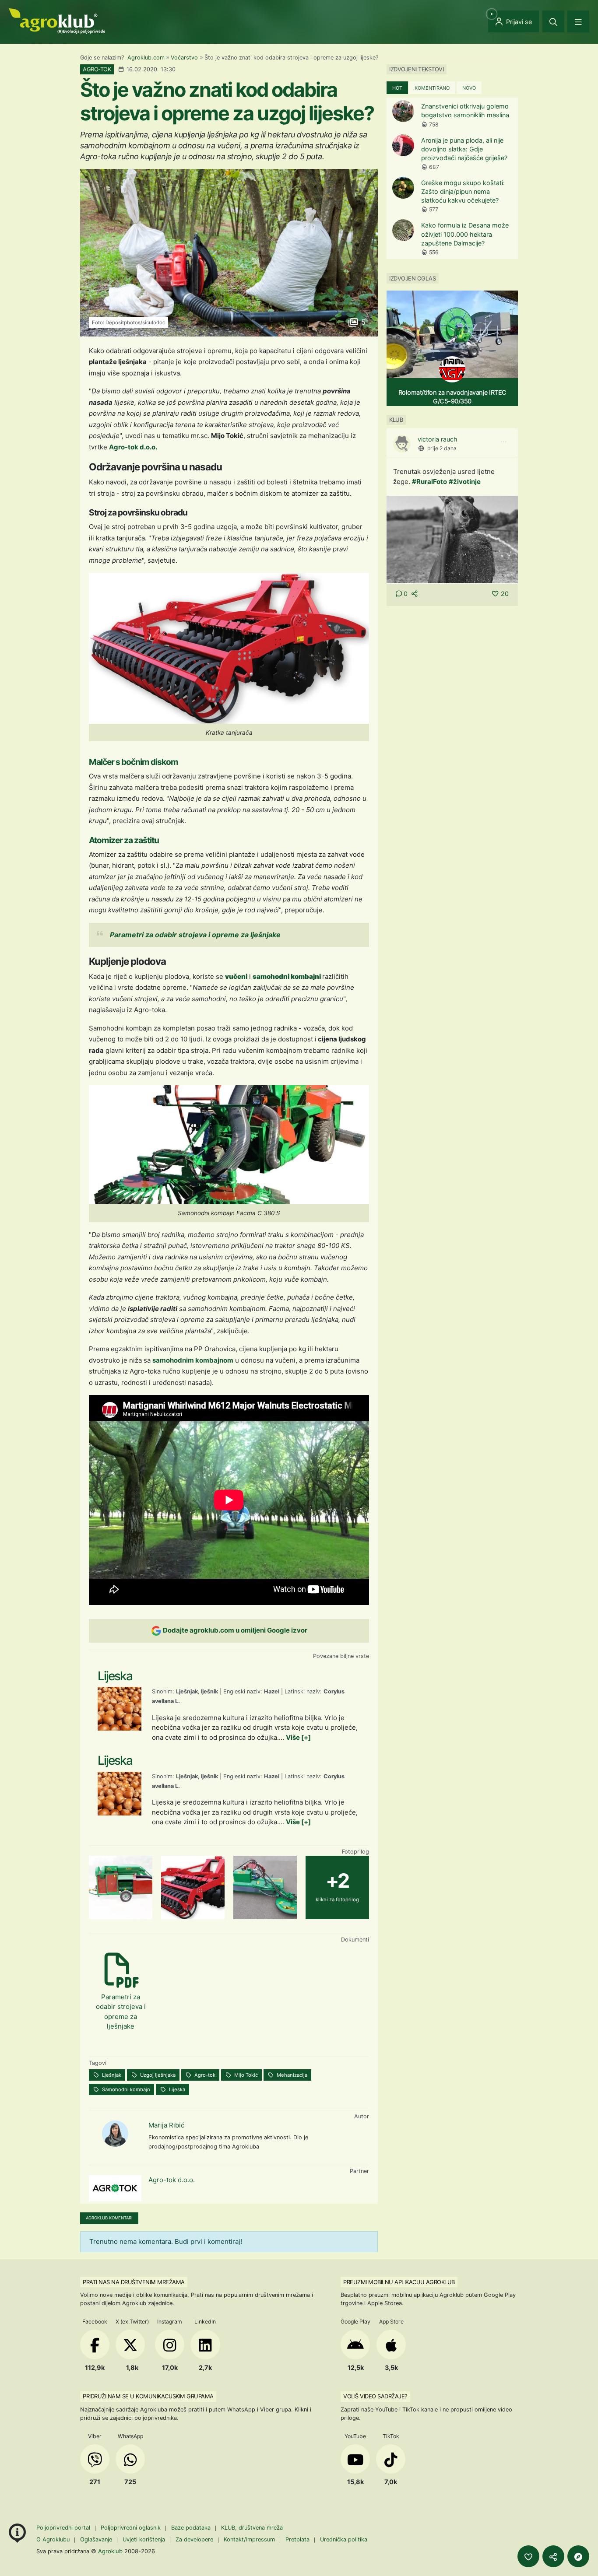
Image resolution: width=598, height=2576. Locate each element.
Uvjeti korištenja (144, 2539)
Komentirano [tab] (432, 88)
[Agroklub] (57, 20)
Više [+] (298, 1737)
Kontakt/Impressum (249, 2539)
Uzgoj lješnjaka (157, 2075)
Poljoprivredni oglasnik (132, 2528)
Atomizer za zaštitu (124, 840)
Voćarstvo (184, 58)
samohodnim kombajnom (193, 1360)
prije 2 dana (442, 448)
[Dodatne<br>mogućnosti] (578, 2556)
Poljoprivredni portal (64, 2528)
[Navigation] (578, 21)
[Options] (503, 442)
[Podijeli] (553, 2556)
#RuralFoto (429, 482)
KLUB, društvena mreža (252, 2528)
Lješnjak (111, 2075)
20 (505, 594)
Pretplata (297, 2539)
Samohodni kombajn (125, 2089)
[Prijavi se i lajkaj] (528, 2556)
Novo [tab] (469, 88)
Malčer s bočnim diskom (134, 762)
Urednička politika (344, 2539)
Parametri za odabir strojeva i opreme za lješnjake (195, 935)
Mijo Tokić (245, 2075)
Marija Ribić (166, 2125)
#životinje (465, 482)
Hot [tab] (397, 88)
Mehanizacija (291, 2075)
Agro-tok (204, 2075)
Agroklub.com (146, 58)
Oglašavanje (96, 2539)
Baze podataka (192, 2528)
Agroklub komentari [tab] (109, 2218)
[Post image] (452, 539)
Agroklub (110, 2551)
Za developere (194, 2539)
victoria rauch (438, 439)
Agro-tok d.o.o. (133, 447)
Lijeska (176, 2089)
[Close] (553, 21)
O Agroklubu (53, 2539)
